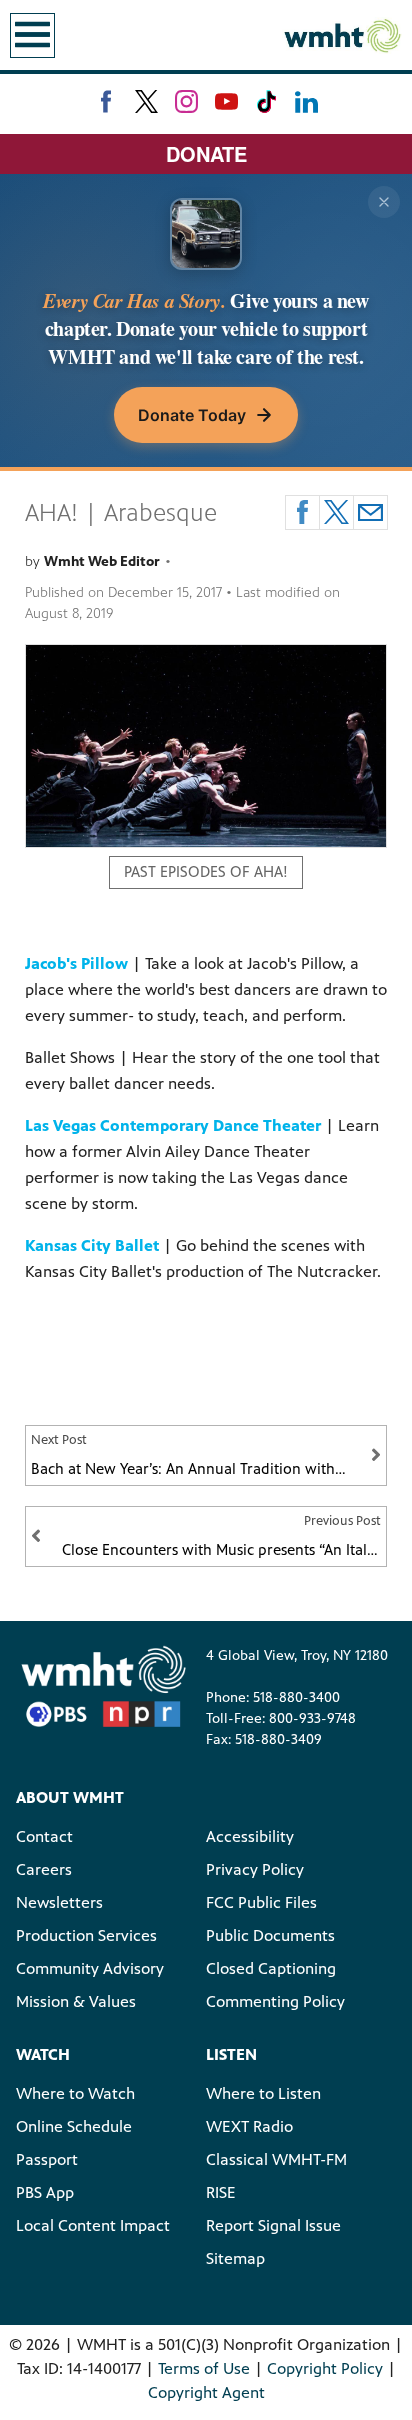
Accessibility (250, 1836)
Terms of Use (204, 2368)
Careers (44, 1869)
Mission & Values (76, 2001)
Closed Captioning (271, 1968)
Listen (231, 2054)
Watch (43, 2054)
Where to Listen (263, 2093)
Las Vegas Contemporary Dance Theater (173, 1125)
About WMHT (70, 1797)
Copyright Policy (325, 2368)
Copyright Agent (206, 2392)
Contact (44, 1836)
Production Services (86, 1935)
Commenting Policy (275, 2001)
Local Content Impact (93, 2225)
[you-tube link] (226, 101)
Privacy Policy (255, 1869)
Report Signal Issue (273, 2225)
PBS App (45, 2192)
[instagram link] (186, 101)
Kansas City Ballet (92, 1245)
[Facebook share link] (302, 512)
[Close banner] (384, 202)
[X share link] (336, 512)
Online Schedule (74, 2126)
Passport (47, 2159)
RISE (221, 2192)
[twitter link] (146, 101)
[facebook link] (106, 101)
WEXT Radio (249, 2126)
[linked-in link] (306, 101)
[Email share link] (370, 512)
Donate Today (192, 415)
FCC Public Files (261, 1902)
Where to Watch (75, 2093)
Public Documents (270, 1935)
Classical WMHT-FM (276, 2159)
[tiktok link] (266, 101)
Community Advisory (90, 1968)
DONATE (206, 153)
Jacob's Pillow (76, 963)
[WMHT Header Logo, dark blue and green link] (342, 35)
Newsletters (59, 1902)
